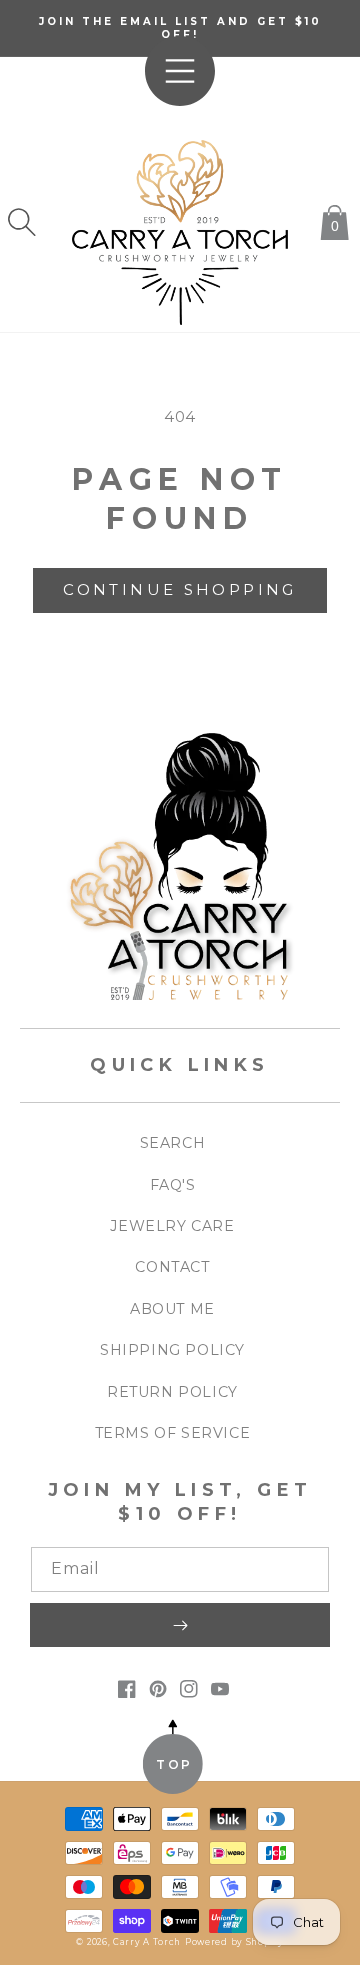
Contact (172, 1267)
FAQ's (173, 1185)
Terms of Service (173, 1433)
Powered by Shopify (234, 1942)
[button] (22, 222)
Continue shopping (179, 589)
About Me (172, 1309)
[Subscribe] (180, 1625)
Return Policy (172, 1392)
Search (173, 1143)
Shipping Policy (172, 1350)
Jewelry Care (172, 1226)
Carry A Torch (147, 1942)
